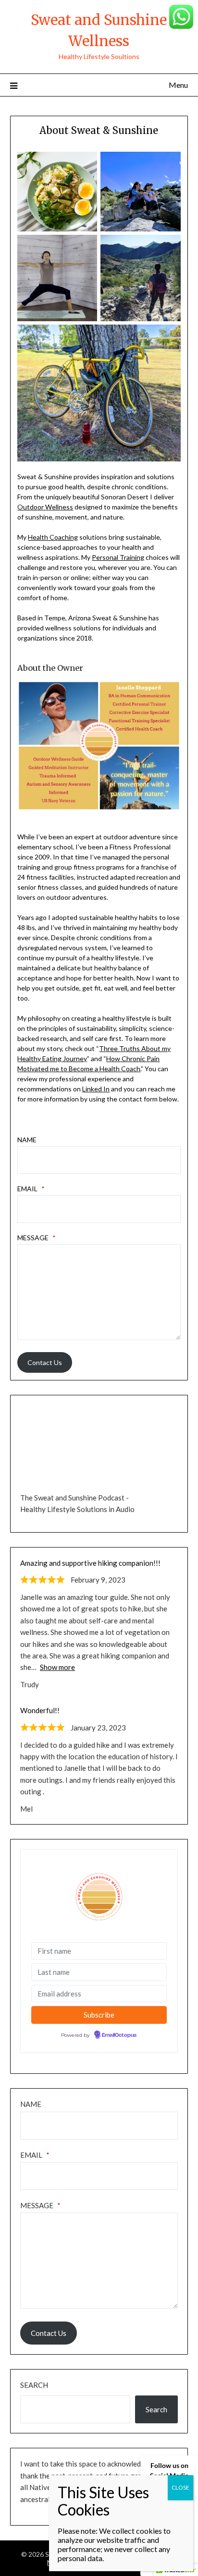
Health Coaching (53, 537)
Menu (178, 85)
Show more (57, 1667)
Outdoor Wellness (45, 507)
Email (31, 1189)
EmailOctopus (119, 2035)
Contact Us (45, 1362)
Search (34, 2385)
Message (37, 1238)
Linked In (96, 1089)
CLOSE (180, 2487)
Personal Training (118, 557)
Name (27, 1140)
